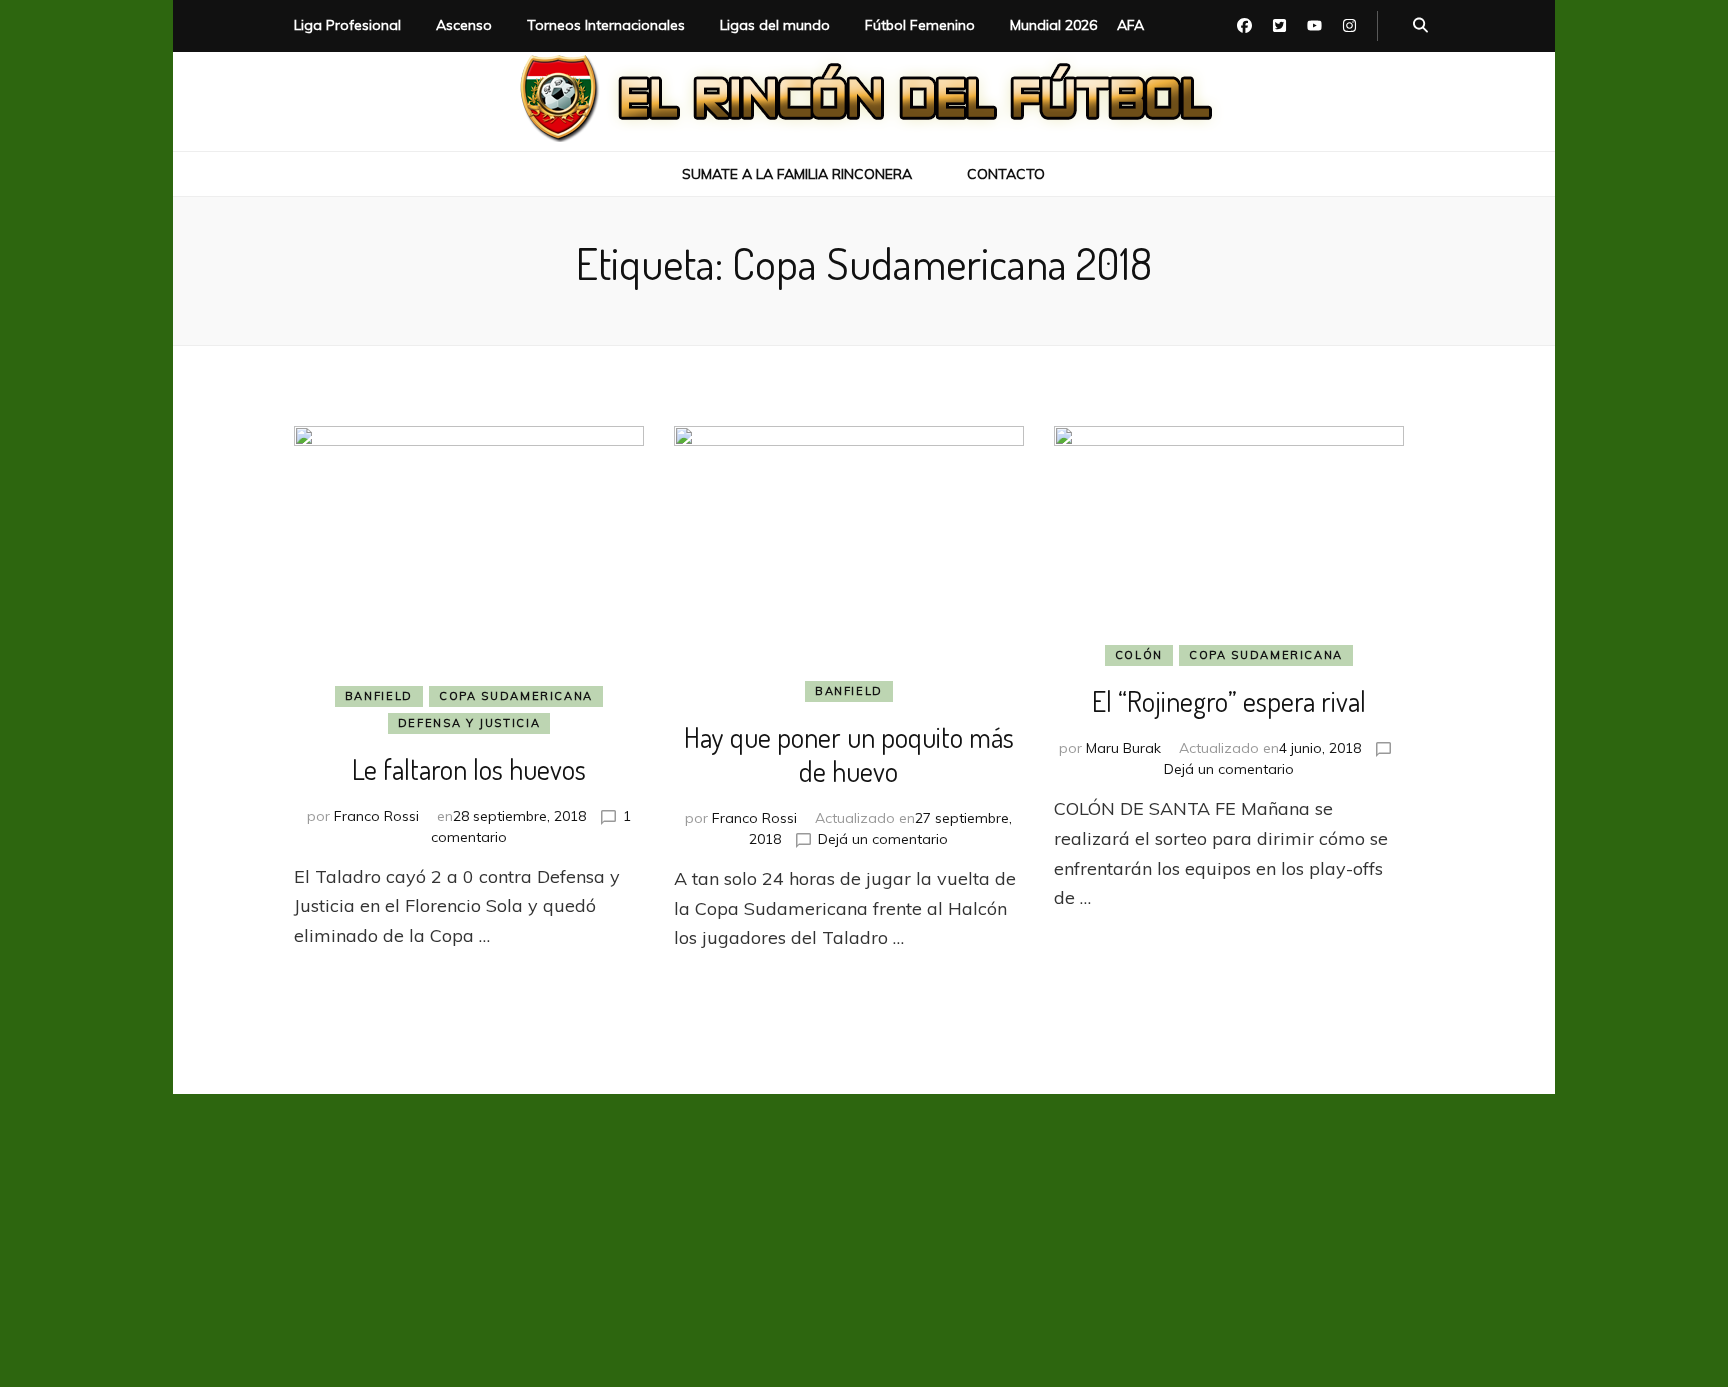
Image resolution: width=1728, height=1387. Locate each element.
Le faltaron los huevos (469, 769)
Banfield (379, 696)
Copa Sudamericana (516, 696)
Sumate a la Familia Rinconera (797, 174)
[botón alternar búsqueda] (1420, 26)
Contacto (1006, 174)
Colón (1139, 655)
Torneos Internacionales (606, 25)
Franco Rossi (376, 816)
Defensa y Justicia (469, 723)
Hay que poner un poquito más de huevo (849, 754)
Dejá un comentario (883, 839)
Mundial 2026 (1053, 25)
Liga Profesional (347, 25)
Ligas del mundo (775, 25)
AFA (1130, 25)
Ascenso (464, 25)
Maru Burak (1123, 748)
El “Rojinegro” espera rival (1229, 701)
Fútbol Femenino (920, 25)
